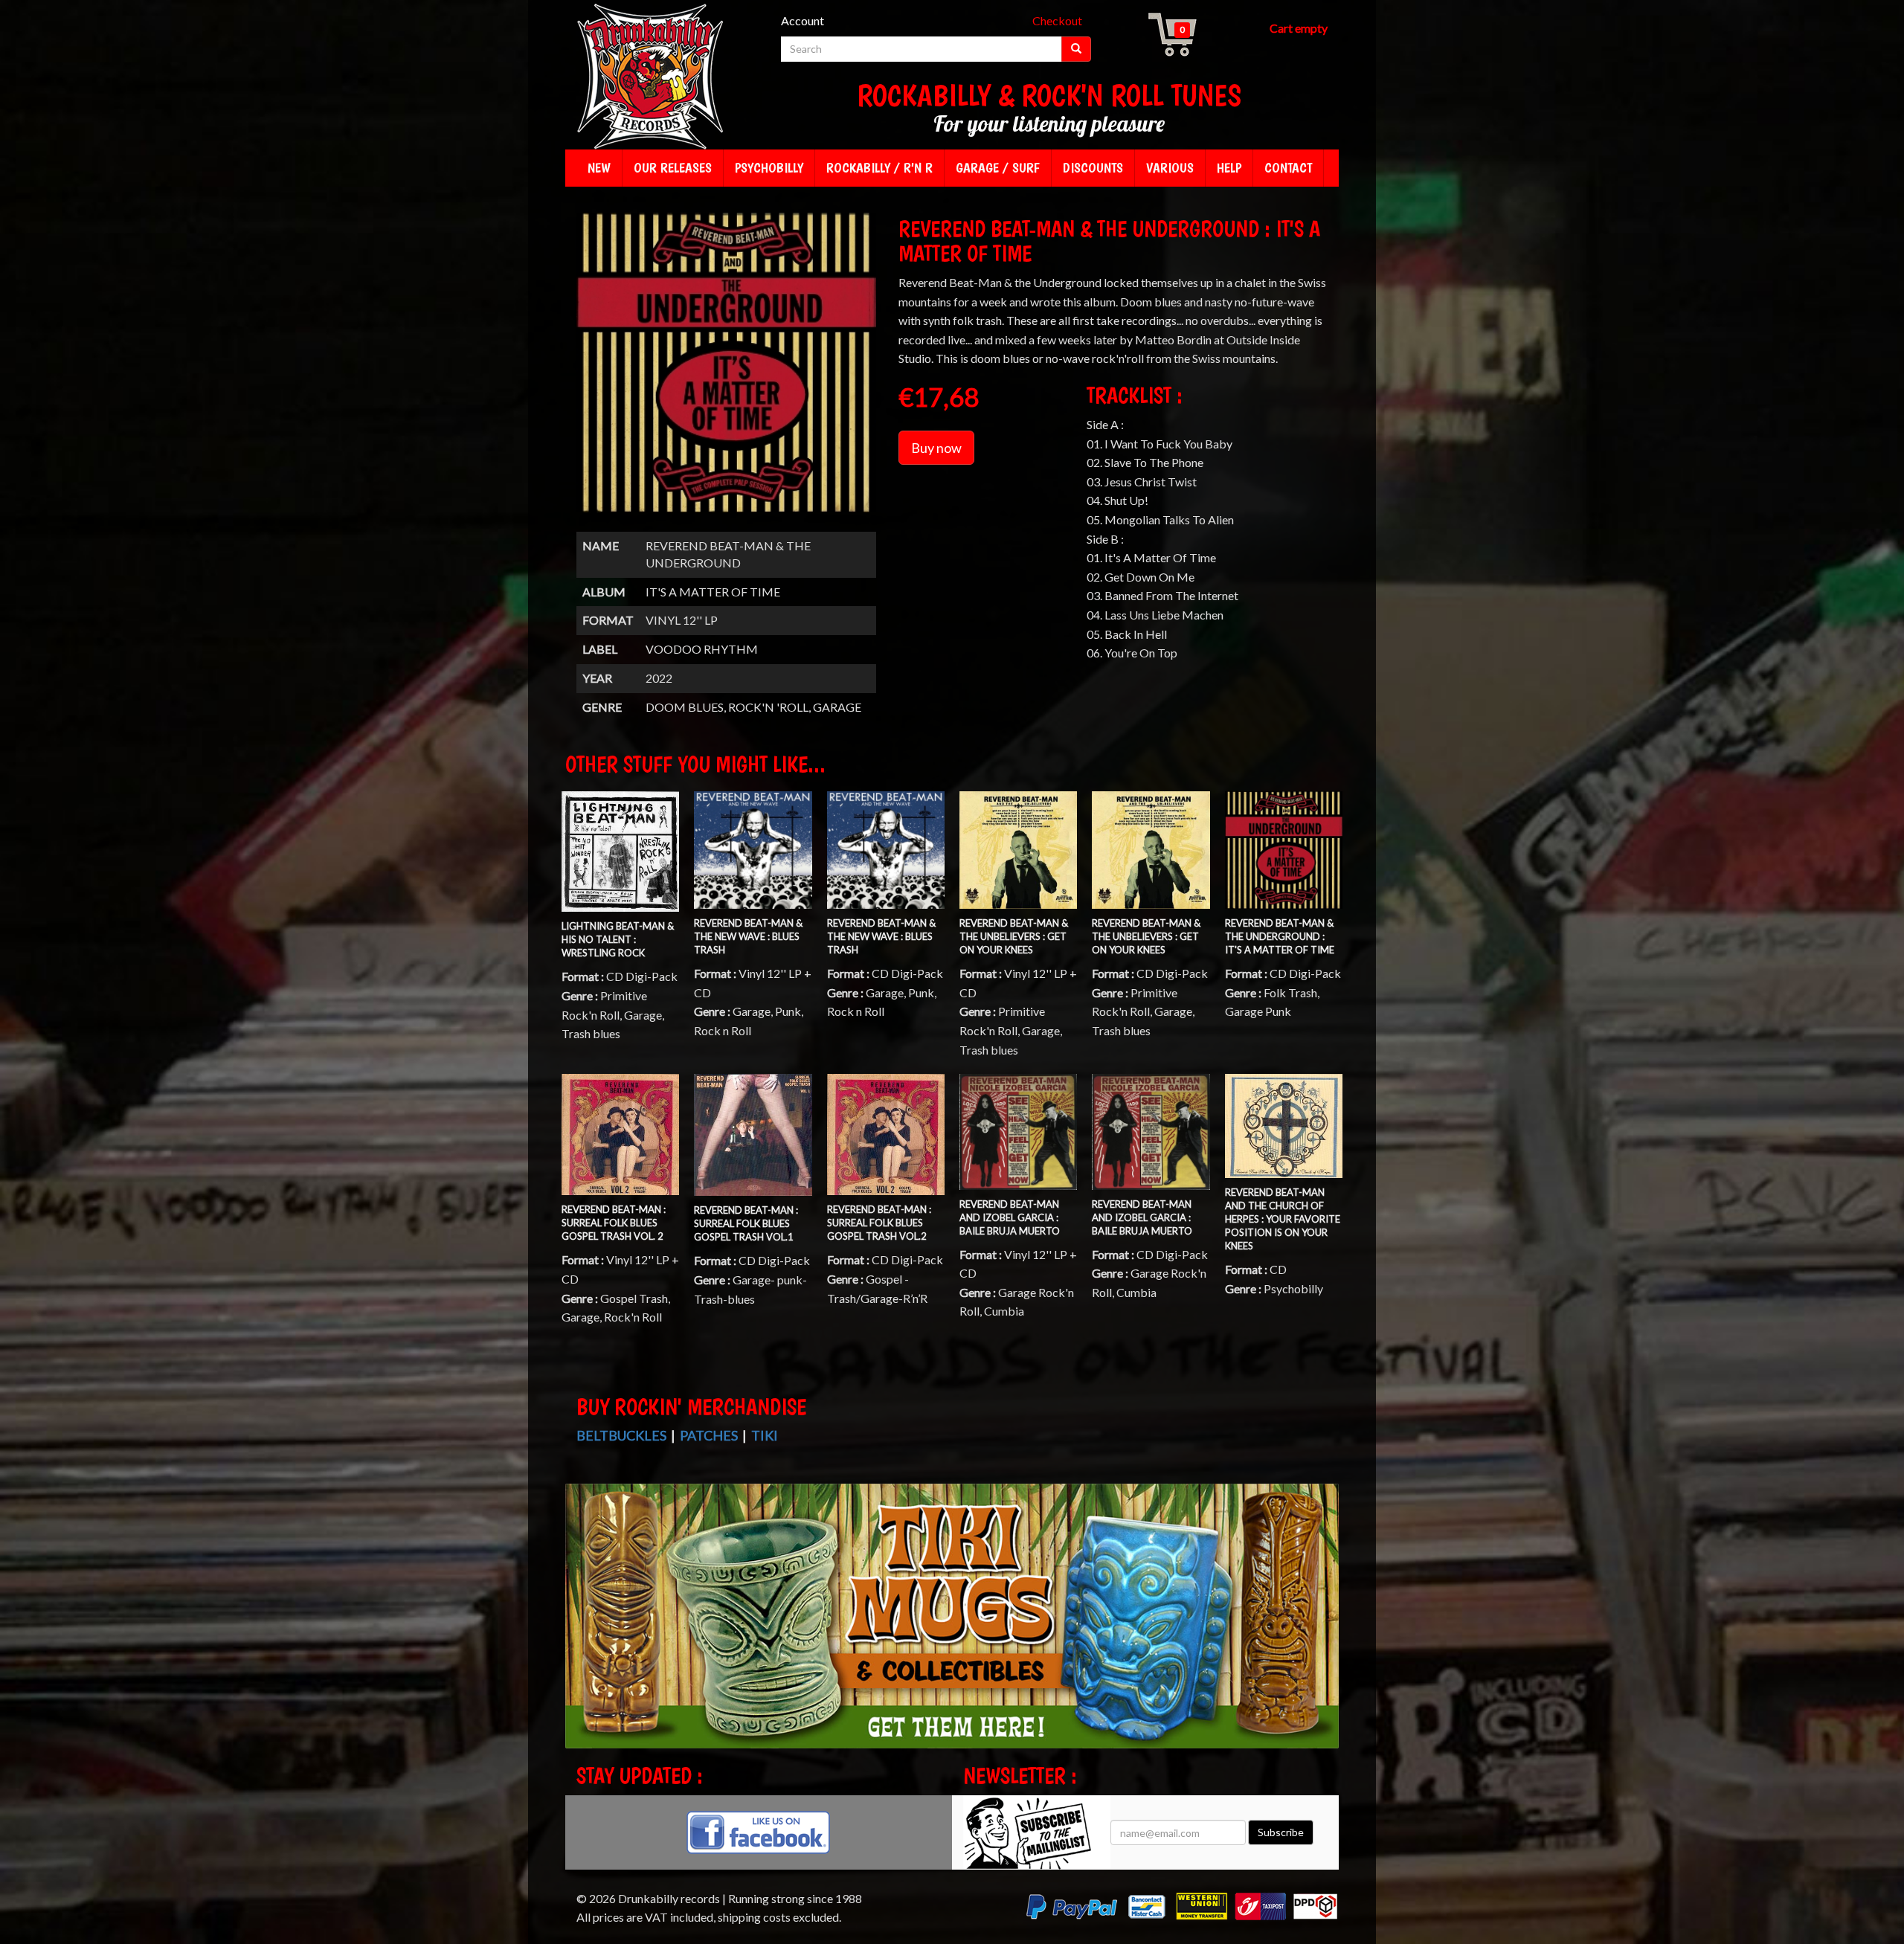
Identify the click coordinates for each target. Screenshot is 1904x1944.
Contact (1288, 168)
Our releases (673, 168)
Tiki (765, 1435)
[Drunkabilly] (651, 78)
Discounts (1093, 168)
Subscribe (1281, 1832)
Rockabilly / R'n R (879, 168)
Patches (709, 1435)
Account (803, 20)
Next (1326, 1629)
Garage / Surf (998, 168)
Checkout (1057, 20)
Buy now (936, 448)
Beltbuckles (621, 1435)
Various (1170, 168)
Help (1229, 168)
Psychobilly (769, 168)
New (599, 168)
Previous (580, 1629)
